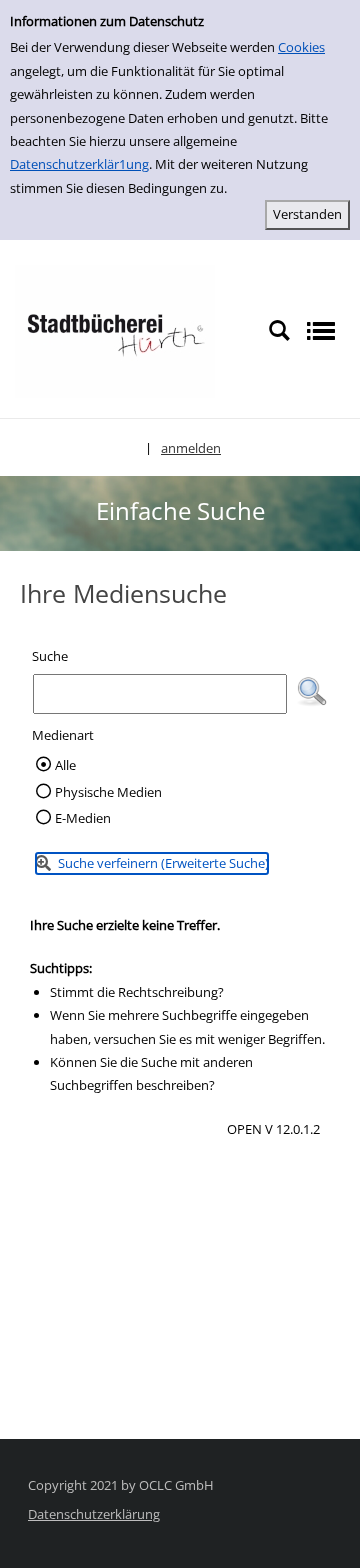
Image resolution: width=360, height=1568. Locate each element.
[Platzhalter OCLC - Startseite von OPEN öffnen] (115, 330)
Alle (65, 765)
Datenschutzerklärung (94, 1514)
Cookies (301, 47)
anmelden (191, 448)
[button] (312, 692)
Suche (50, 656)
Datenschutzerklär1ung (79, 164)
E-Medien (83, 818)
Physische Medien (108, 792)
